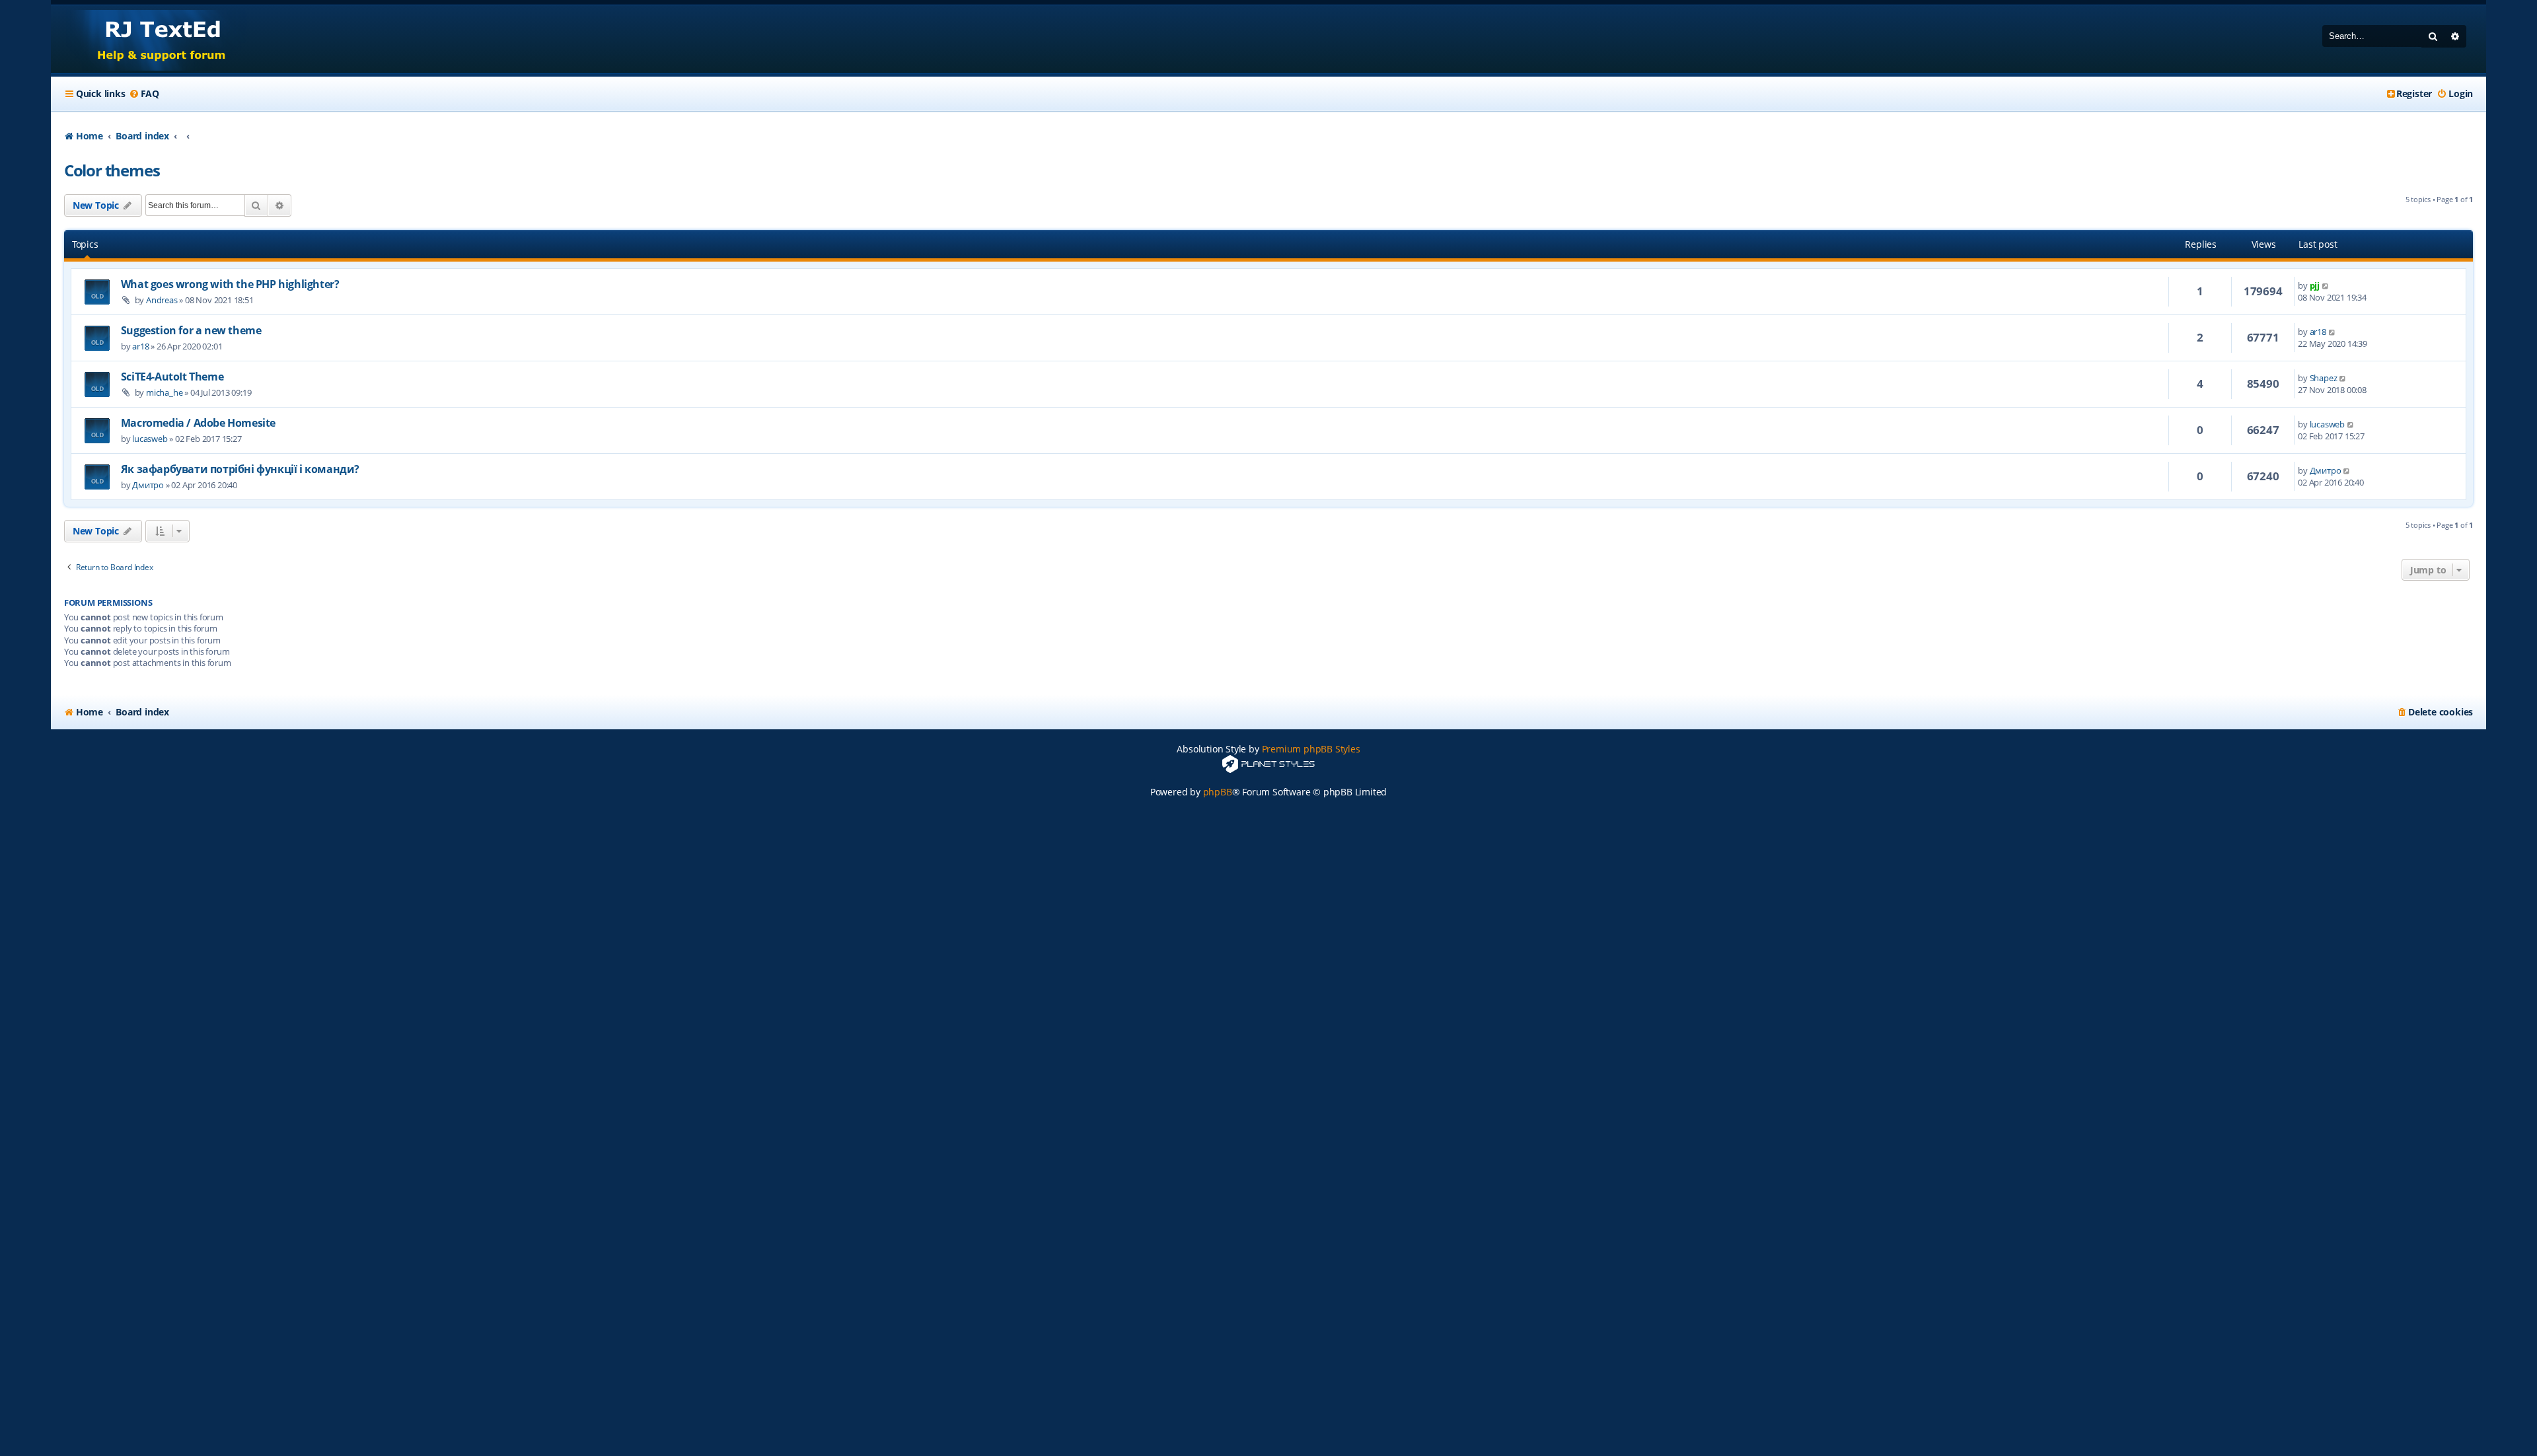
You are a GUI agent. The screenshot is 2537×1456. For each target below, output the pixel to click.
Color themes (112, 170)
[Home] (149, 39)
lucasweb (150, 439)
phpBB (1218, 792)
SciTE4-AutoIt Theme (172, 377)
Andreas (162, 300)
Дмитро (148, 485)
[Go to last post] (2326, 285)
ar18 (140, 346)
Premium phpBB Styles (1311, 749)
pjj (2315, 285)
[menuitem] (144, 94)
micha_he (164, 392)
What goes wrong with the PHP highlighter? (230, 284)
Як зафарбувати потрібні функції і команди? (240, 469)
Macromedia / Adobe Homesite (198, 423)
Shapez (2324, 378)
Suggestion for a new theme (191, 330)
